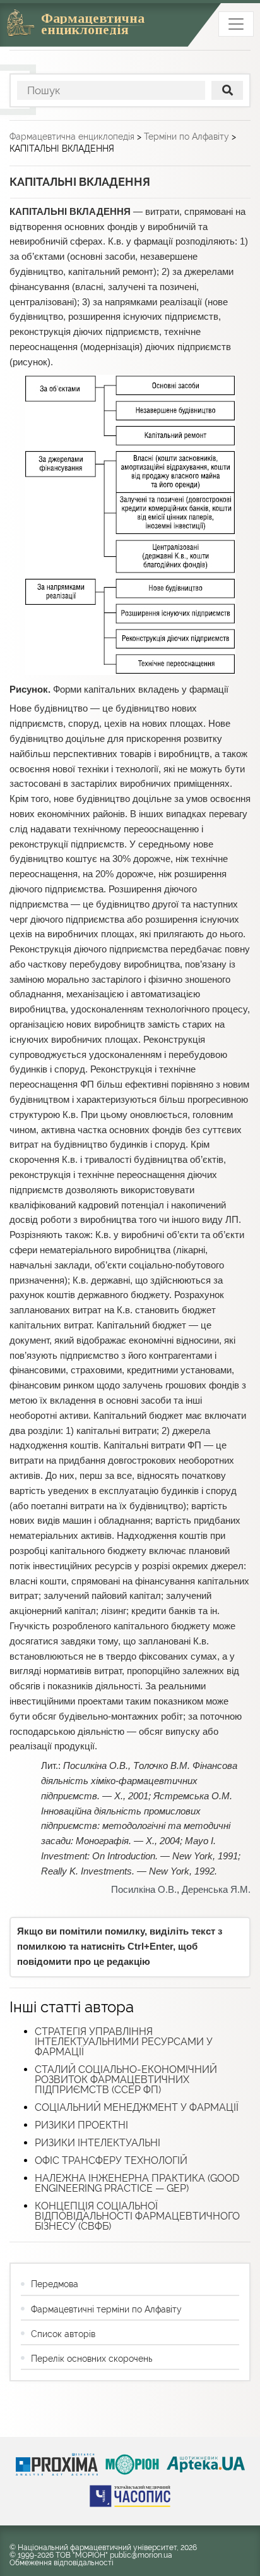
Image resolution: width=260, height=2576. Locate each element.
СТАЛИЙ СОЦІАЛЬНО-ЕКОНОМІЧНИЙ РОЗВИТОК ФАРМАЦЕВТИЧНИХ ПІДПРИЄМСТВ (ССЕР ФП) (126, 2080)
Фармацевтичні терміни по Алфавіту (106, 2309)
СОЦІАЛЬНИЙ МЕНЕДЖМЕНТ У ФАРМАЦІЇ (137, 2107)
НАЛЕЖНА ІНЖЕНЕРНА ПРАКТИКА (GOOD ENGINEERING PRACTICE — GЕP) (137, 2183)
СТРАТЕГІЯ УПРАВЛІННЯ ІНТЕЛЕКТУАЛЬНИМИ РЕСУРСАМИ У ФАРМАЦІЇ (124, 2042)
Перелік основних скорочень (92, 2359)
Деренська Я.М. (216, 1890)
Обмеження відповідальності (62, 2563)
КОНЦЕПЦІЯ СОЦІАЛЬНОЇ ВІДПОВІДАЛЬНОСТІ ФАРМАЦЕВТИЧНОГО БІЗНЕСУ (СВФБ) (137, 2216)
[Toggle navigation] (236, 24)
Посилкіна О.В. (144, 1890)
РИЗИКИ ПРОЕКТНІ (81, 2125)
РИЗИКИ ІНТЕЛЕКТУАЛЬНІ (98, 2143)
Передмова (55, 2284)
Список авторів (63, 2334)
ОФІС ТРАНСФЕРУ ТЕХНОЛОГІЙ (111, 2160)
